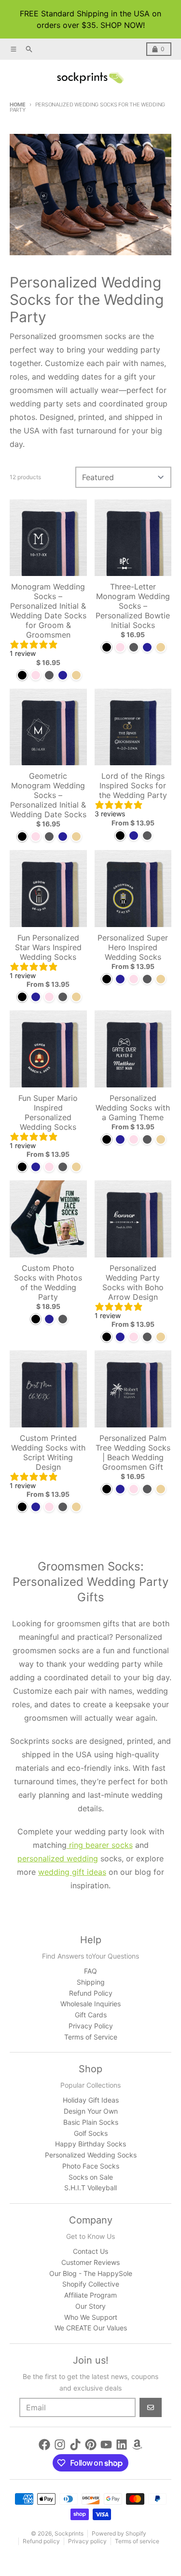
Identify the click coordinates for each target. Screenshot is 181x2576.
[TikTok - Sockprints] (75, 2445)
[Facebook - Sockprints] (44, 2445)
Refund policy (41, 2541)
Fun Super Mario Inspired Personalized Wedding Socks (48, 1112)
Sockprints (69, 2533)
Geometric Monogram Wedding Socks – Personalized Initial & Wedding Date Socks (48, 795)
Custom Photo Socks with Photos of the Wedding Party (48, 1282)
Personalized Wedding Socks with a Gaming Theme (133, 1108)
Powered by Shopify (119, 2533)
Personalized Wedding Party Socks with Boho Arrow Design (133, 1282)
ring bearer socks (100, 1845)
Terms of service (137, 2541)
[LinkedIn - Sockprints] (122, 2445)
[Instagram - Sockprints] (60, 2445)
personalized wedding (58, 1858)
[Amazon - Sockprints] (137, 2445)
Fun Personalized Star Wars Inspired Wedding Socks (48, 947)
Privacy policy (87, 2541)
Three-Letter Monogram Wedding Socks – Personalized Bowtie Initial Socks (133, 606)
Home (18, 105)
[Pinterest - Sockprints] (91, 2445)
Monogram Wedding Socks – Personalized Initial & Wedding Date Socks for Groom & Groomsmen (48, 611)
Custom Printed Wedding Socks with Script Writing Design (48, 1452)
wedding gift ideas (72, 1872)
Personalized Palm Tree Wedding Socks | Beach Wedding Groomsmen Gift (133, 1452)
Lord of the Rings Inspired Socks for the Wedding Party (133, 785)
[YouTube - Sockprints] (106, 2445)
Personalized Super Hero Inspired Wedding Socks (133, 947)
